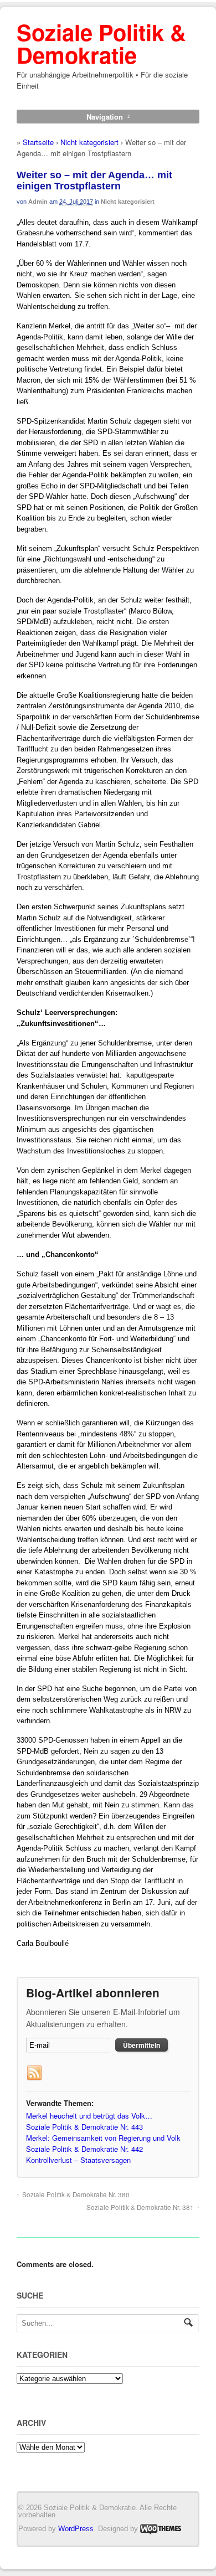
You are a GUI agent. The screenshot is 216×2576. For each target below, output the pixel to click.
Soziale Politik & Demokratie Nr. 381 (140, 2207)
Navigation (105, 117)
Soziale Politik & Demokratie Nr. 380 (76, 2194)
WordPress (76, 2528)
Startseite (38, 142)
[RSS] (34, 2073)
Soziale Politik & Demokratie (101, 43)
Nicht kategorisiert (89, 142)
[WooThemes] (161, 2528)
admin (38, 202)
